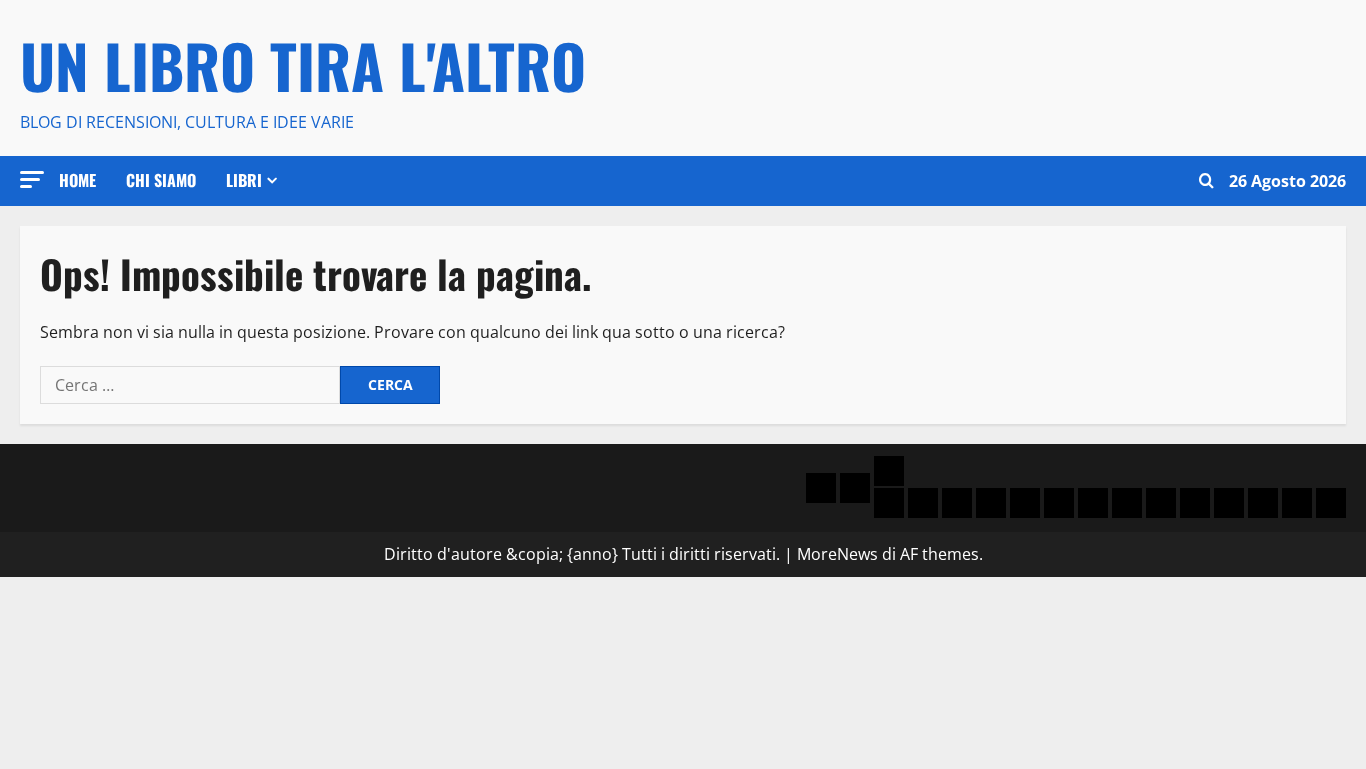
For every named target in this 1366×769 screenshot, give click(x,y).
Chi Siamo (161, 180)
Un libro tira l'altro (303, 64)
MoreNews (837, 554)
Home (77, 180)
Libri (244, 180)
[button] (32, 179)
